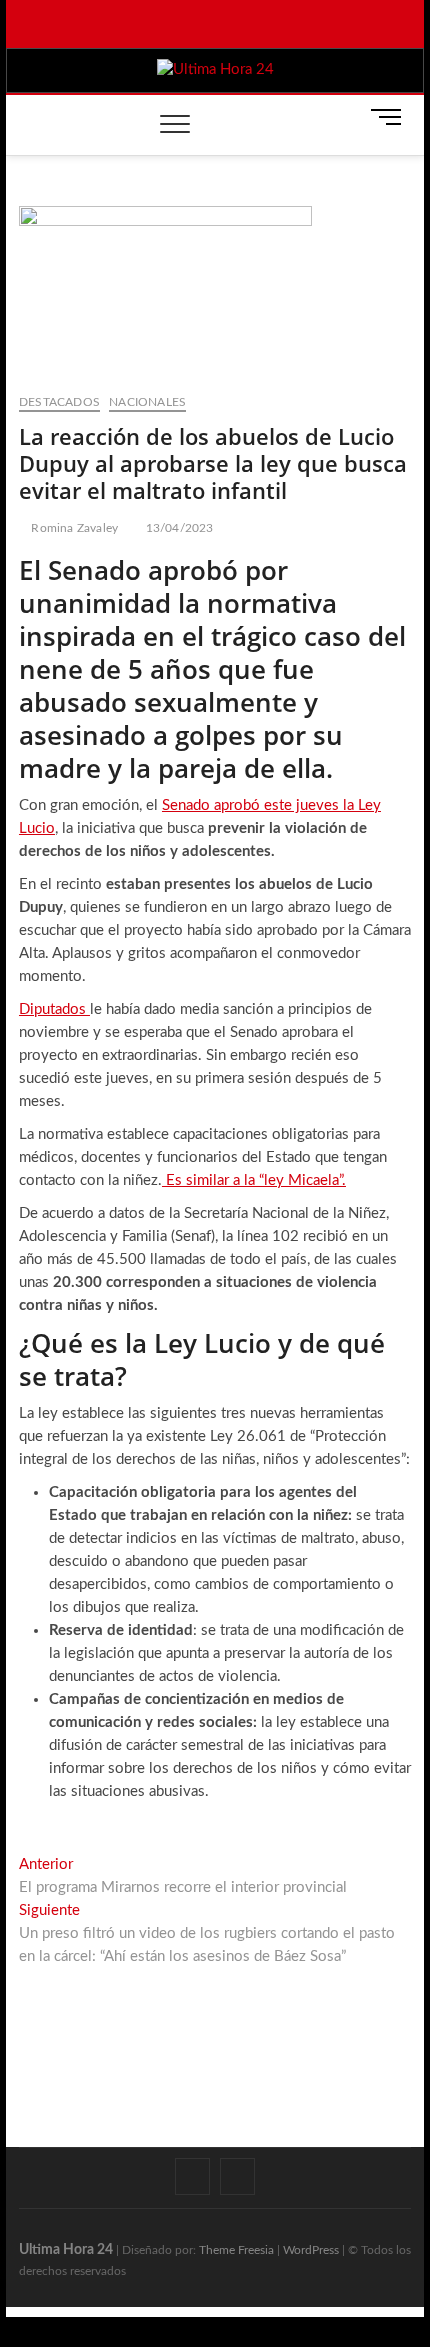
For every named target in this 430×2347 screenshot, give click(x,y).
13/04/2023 (177, 528)
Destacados (59, 402)
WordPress (311, 2250)
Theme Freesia (236, 2250)
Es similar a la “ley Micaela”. (254, 1180)
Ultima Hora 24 (66, 2250)
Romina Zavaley (73, 528)
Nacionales (147, 402)
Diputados (54, 1009)
